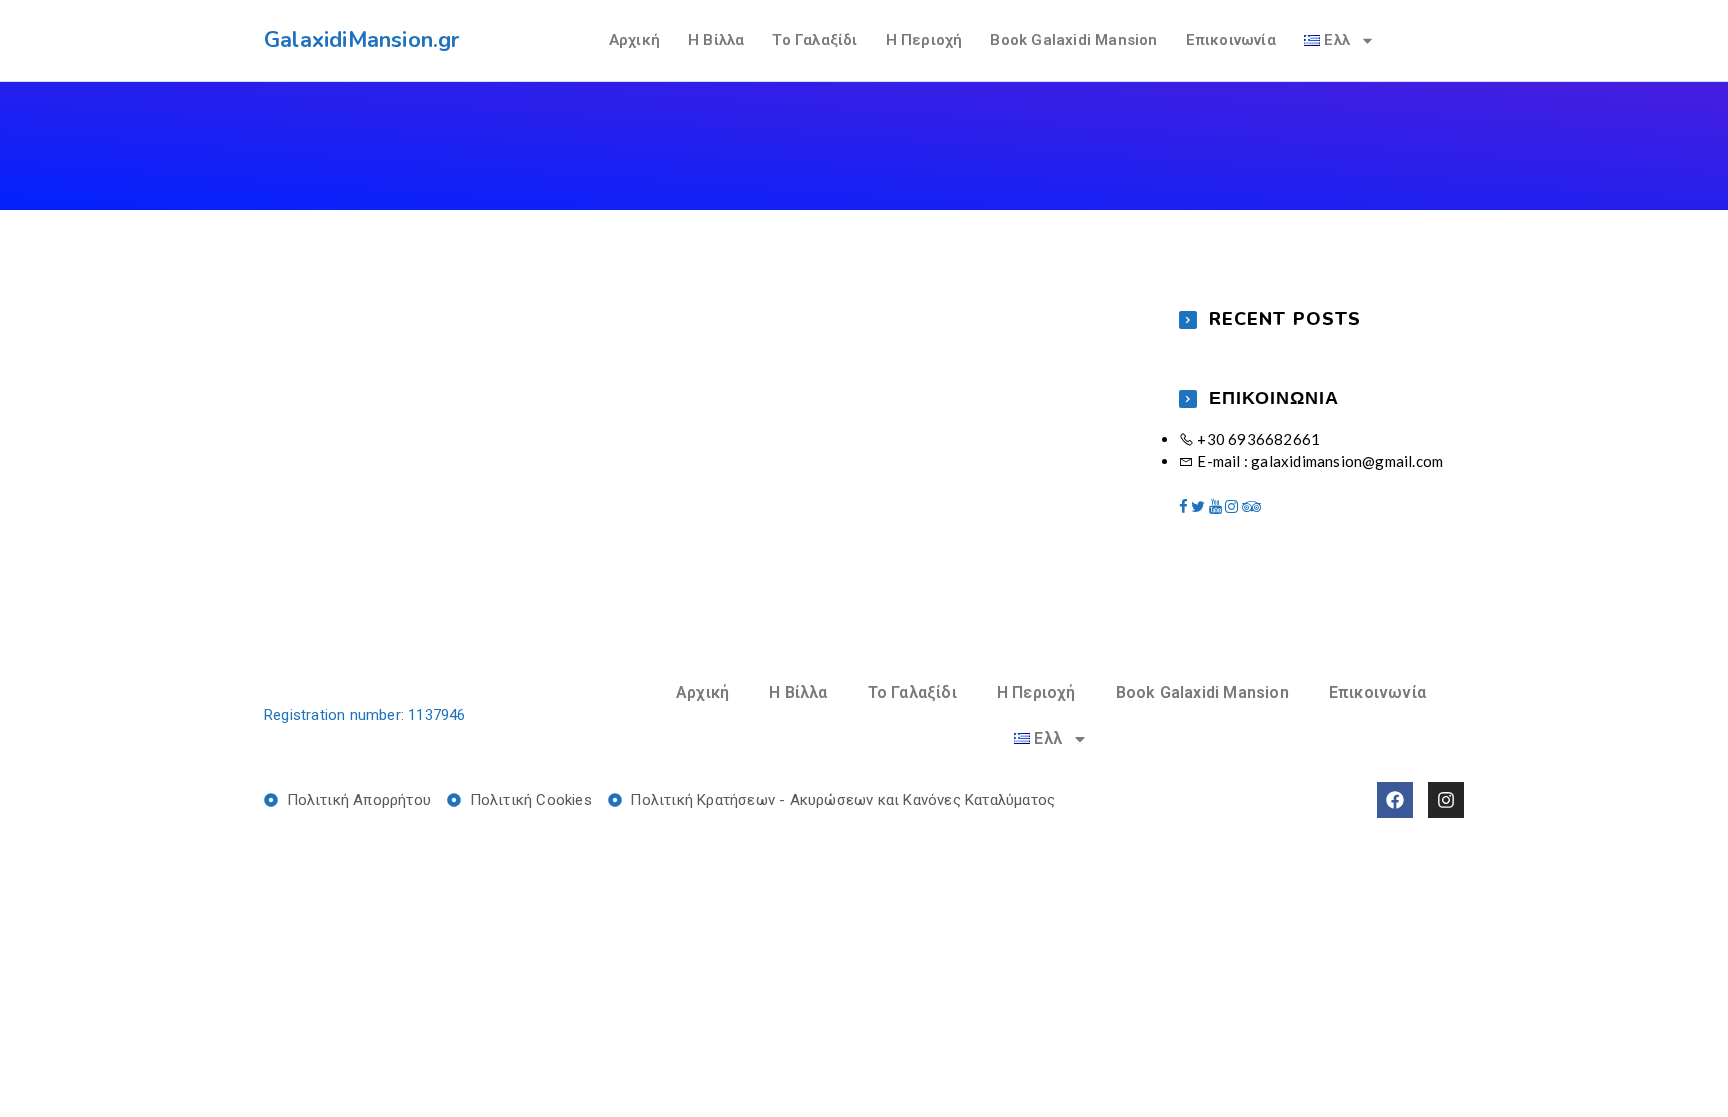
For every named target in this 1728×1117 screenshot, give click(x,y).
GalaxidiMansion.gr (362, 40)
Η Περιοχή (924, 40)
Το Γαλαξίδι (814, 40)
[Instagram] (1446, 800)
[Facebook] (1395, 800)
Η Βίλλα (716, 40)
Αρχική (634, 40)
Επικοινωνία (1231, 40)
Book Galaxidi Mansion (1073, 40)
